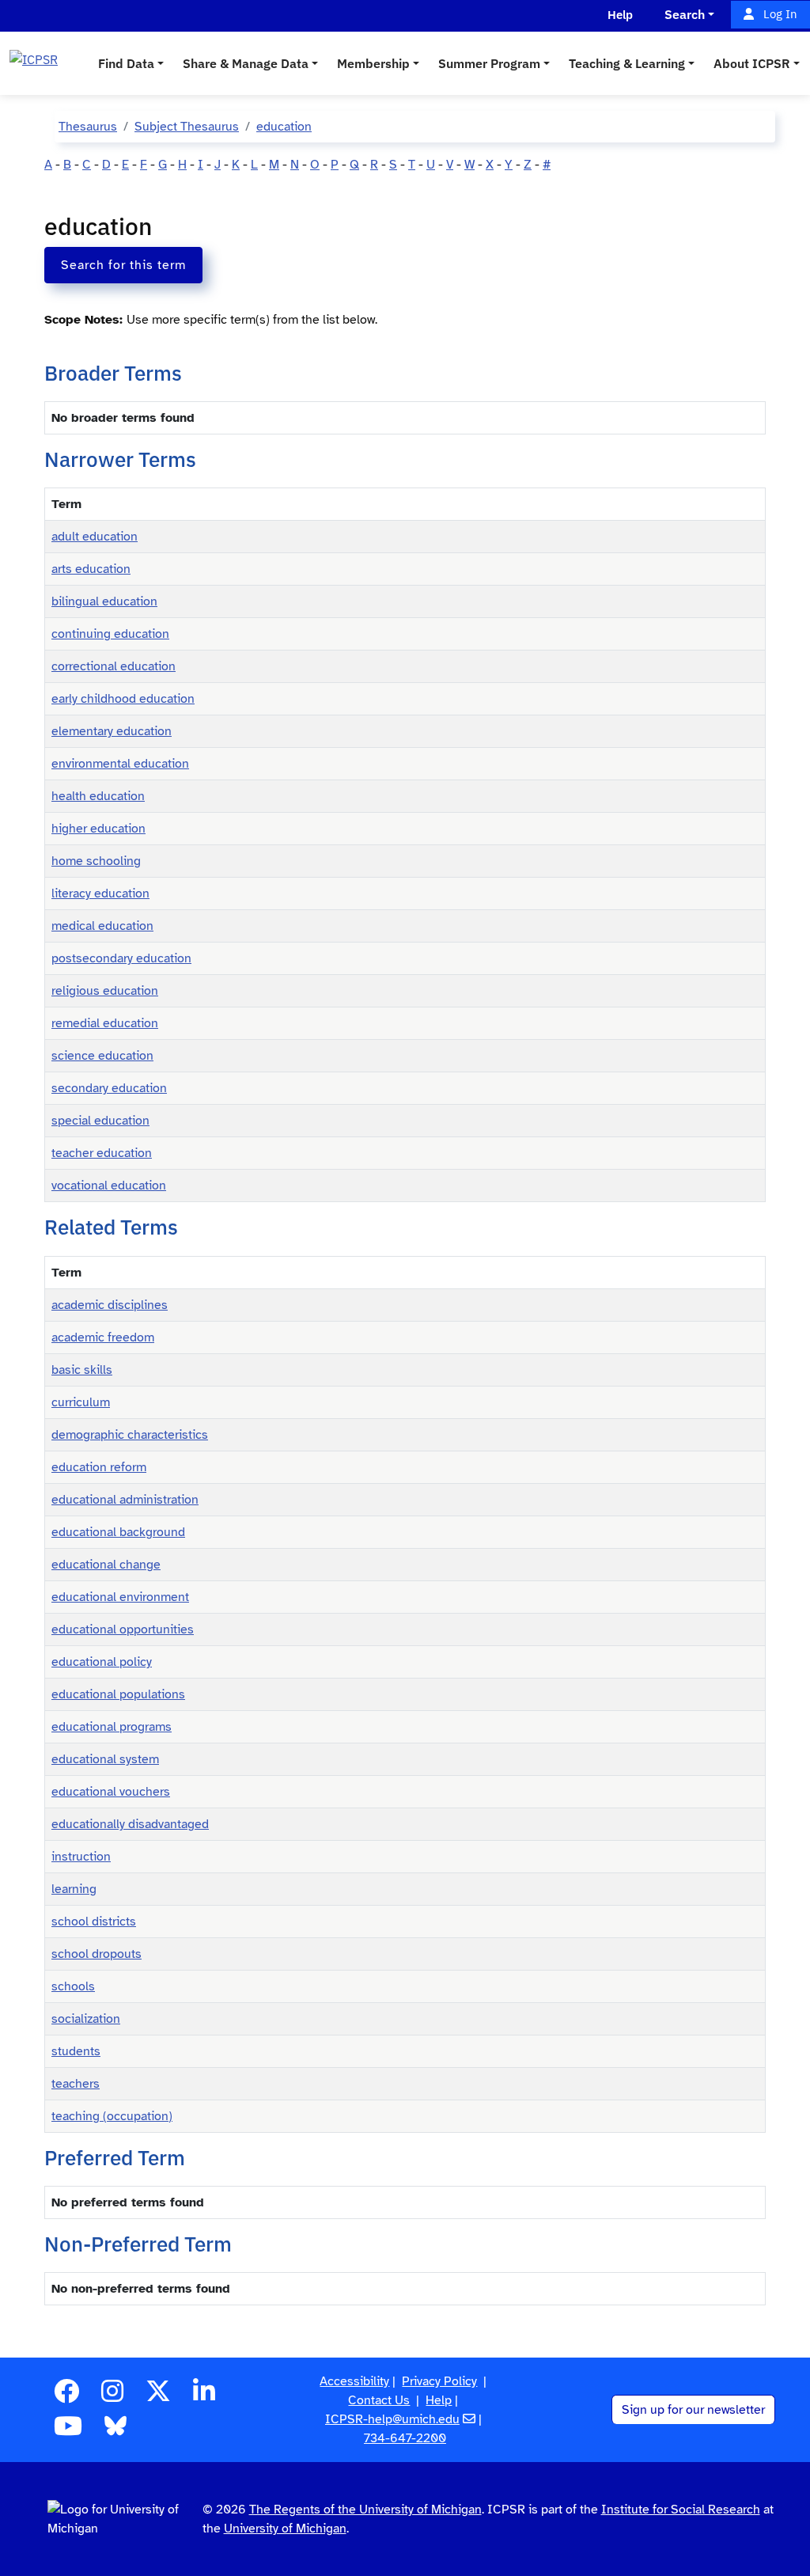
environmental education (120, 764)
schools (73, 1986)
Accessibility (354, 2381)
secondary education (109, 1088)
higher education (98, 829)
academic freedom (103, 1337)
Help (439, 2400)
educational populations (118, 1694)
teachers (76, 2084)
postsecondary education (121, 958)
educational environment (120, 1597)
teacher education (102, 1153)
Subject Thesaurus (187, 127)
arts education (91, 569)
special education (100, 1121)
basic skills (82, 1370)
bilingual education (104, 601)
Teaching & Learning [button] (627, 63)
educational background (118, 1532)
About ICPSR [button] (752, 63)
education (284, 127)
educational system (105, 1759)
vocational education (109, 1186)
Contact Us (379, 2400)
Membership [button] (373, 63)
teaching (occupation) (112, 2116)
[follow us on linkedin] (204, 2396)
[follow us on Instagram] (112, 2396)
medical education (102, 926)
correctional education (114, 666)
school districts (94, 1922)
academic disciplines (110, 1305)
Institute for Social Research (681, 2510)
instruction (81, 1857)
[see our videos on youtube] (68, 2431)
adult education (95, 537)
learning (74, 1889)
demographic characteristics (130, 1435)
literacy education (100, 893)
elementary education (112, 731)
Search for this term (123, 265)
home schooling (96, 861)
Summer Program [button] (489, 63)
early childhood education (123, 699)
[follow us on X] (158, 2396)
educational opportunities (123, 1629)
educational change (106, 1565)
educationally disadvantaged (130, 1824)
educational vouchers (111, 1792)
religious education (105, 991)
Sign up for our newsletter (693, 2410)
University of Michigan (285, 2529)
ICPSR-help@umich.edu (392, 2419)
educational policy (102, 1662)
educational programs (112, 1727)
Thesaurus (88, 127)
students (76, 2051)
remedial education (105, 1023)
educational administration (125, 1500)
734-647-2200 (405, 2438)
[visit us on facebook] (66, 2396)
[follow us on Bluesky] (115, 2431)
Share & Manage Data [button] (246, 63)
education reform (99, 1467)
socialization (86, 2019)
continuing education (110, 634)
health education (98, 796)
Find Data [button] (126, 63)
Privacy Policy (439, 2381)
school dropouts (97, 1954)
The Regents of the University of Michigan (365, 2510)
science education (102, 1056)
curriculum (81, 1402)
